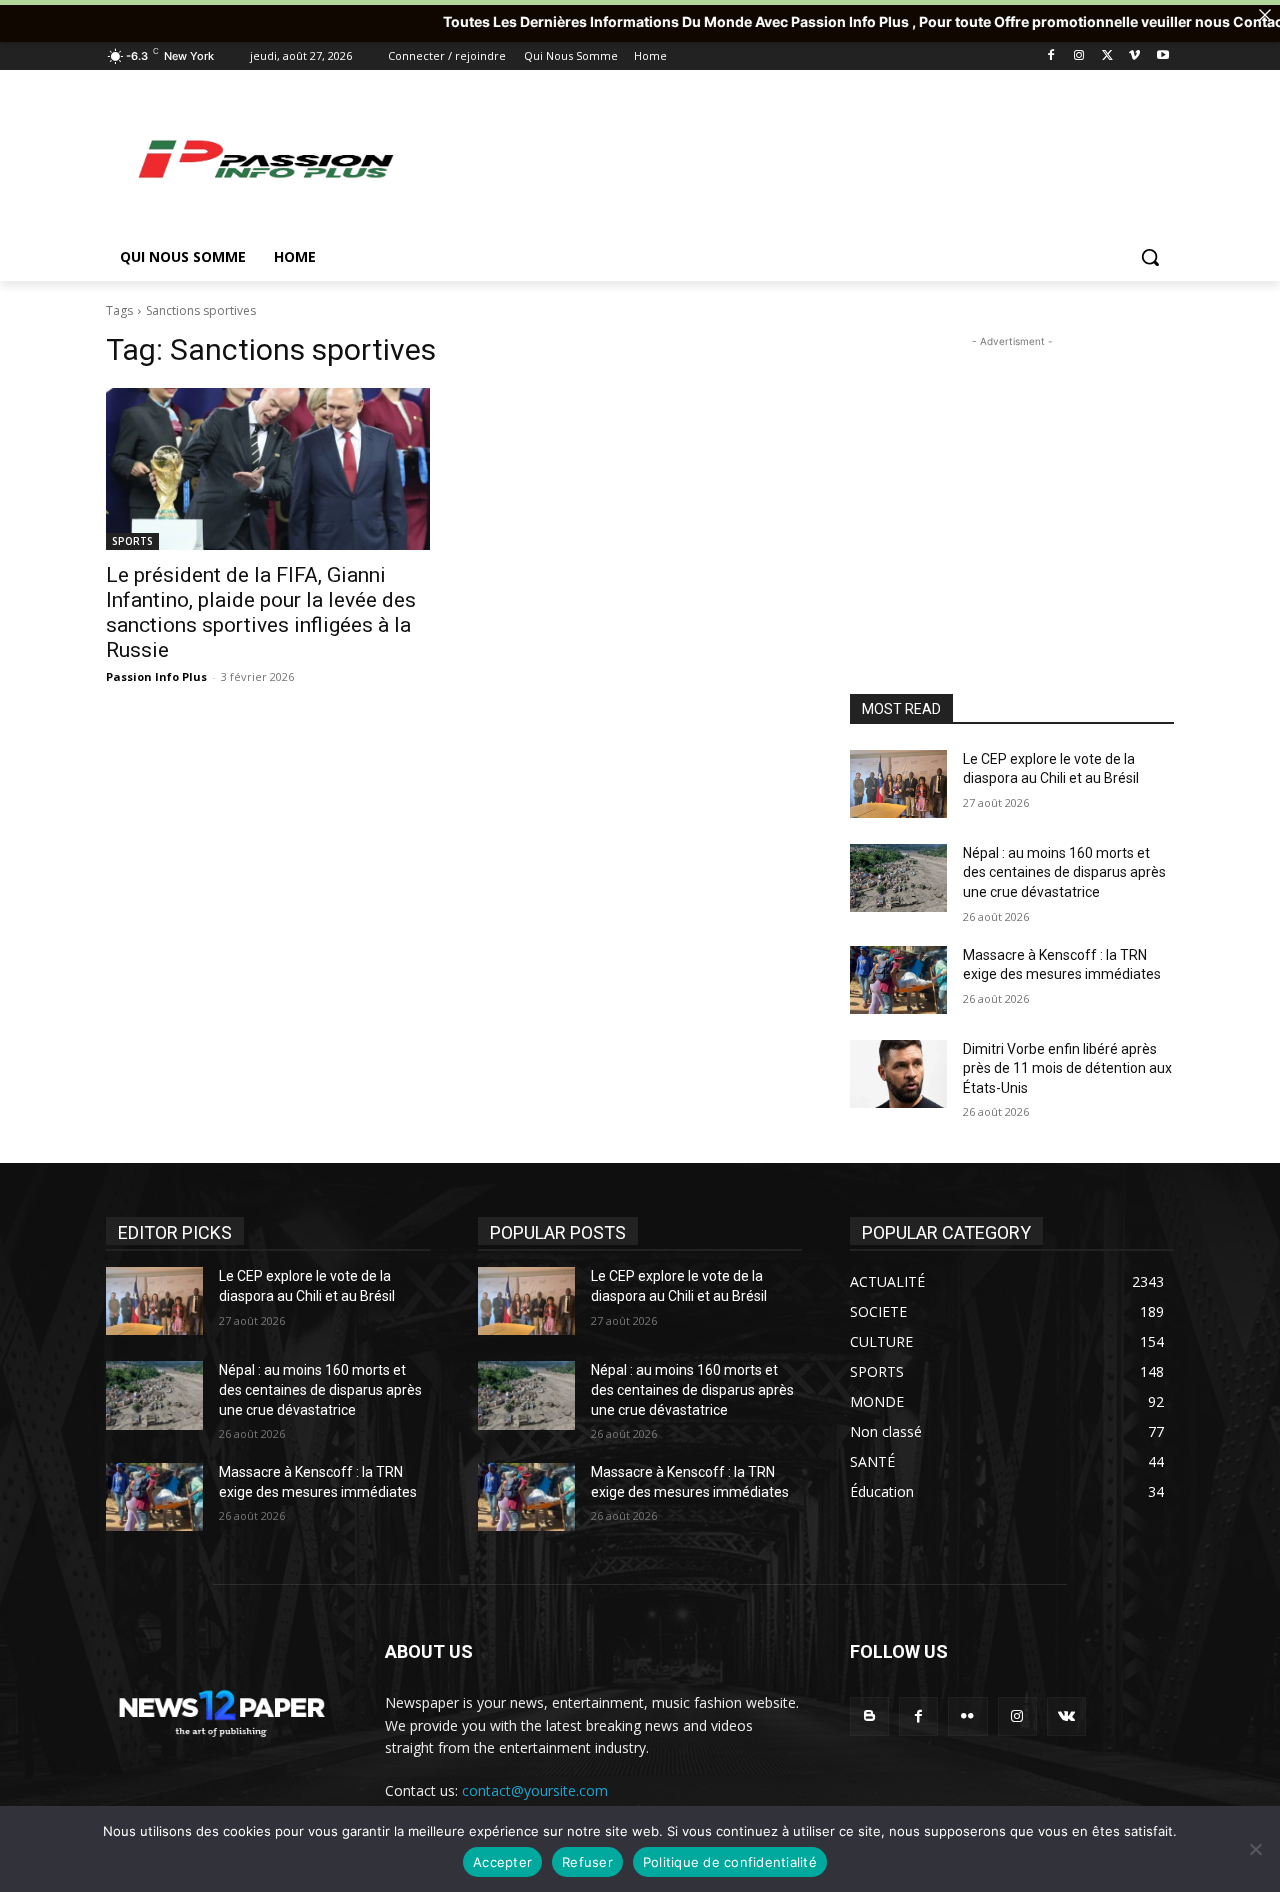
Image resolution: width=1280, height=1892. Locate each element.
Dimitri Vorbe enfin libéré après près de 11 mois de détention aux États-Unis (1067, 1068)
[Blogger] (869, 1716)
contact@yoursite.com (535, 1790)
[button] (1150, 257)
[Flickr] (967, 1716)
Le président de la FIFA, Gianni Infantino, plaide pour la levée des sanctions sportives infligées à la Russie (261, 612)
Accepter (502, 1862)
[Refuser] (1255, 1849)
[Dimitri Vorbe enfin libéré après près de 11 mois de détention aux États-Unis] (898, 1074)
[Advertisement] (790, 158)
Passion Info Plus (156, 676)
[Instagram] (1079, 56)
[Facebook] (1051, 56)
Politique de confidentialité (730, 1862)
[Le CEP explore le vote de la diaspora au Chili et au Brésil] (898, 784)
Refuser (587, 1862)
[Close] (1265, 15)
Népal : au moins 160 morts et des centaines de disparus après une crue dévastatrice (1064, 872)
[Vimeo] (1134, 56)
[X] (1107, 56)
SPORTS (132, 541)
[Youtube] (1162, 56)
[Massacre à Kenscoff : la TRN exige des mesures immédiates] (898, 980)
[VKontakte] (1066, 1716)
